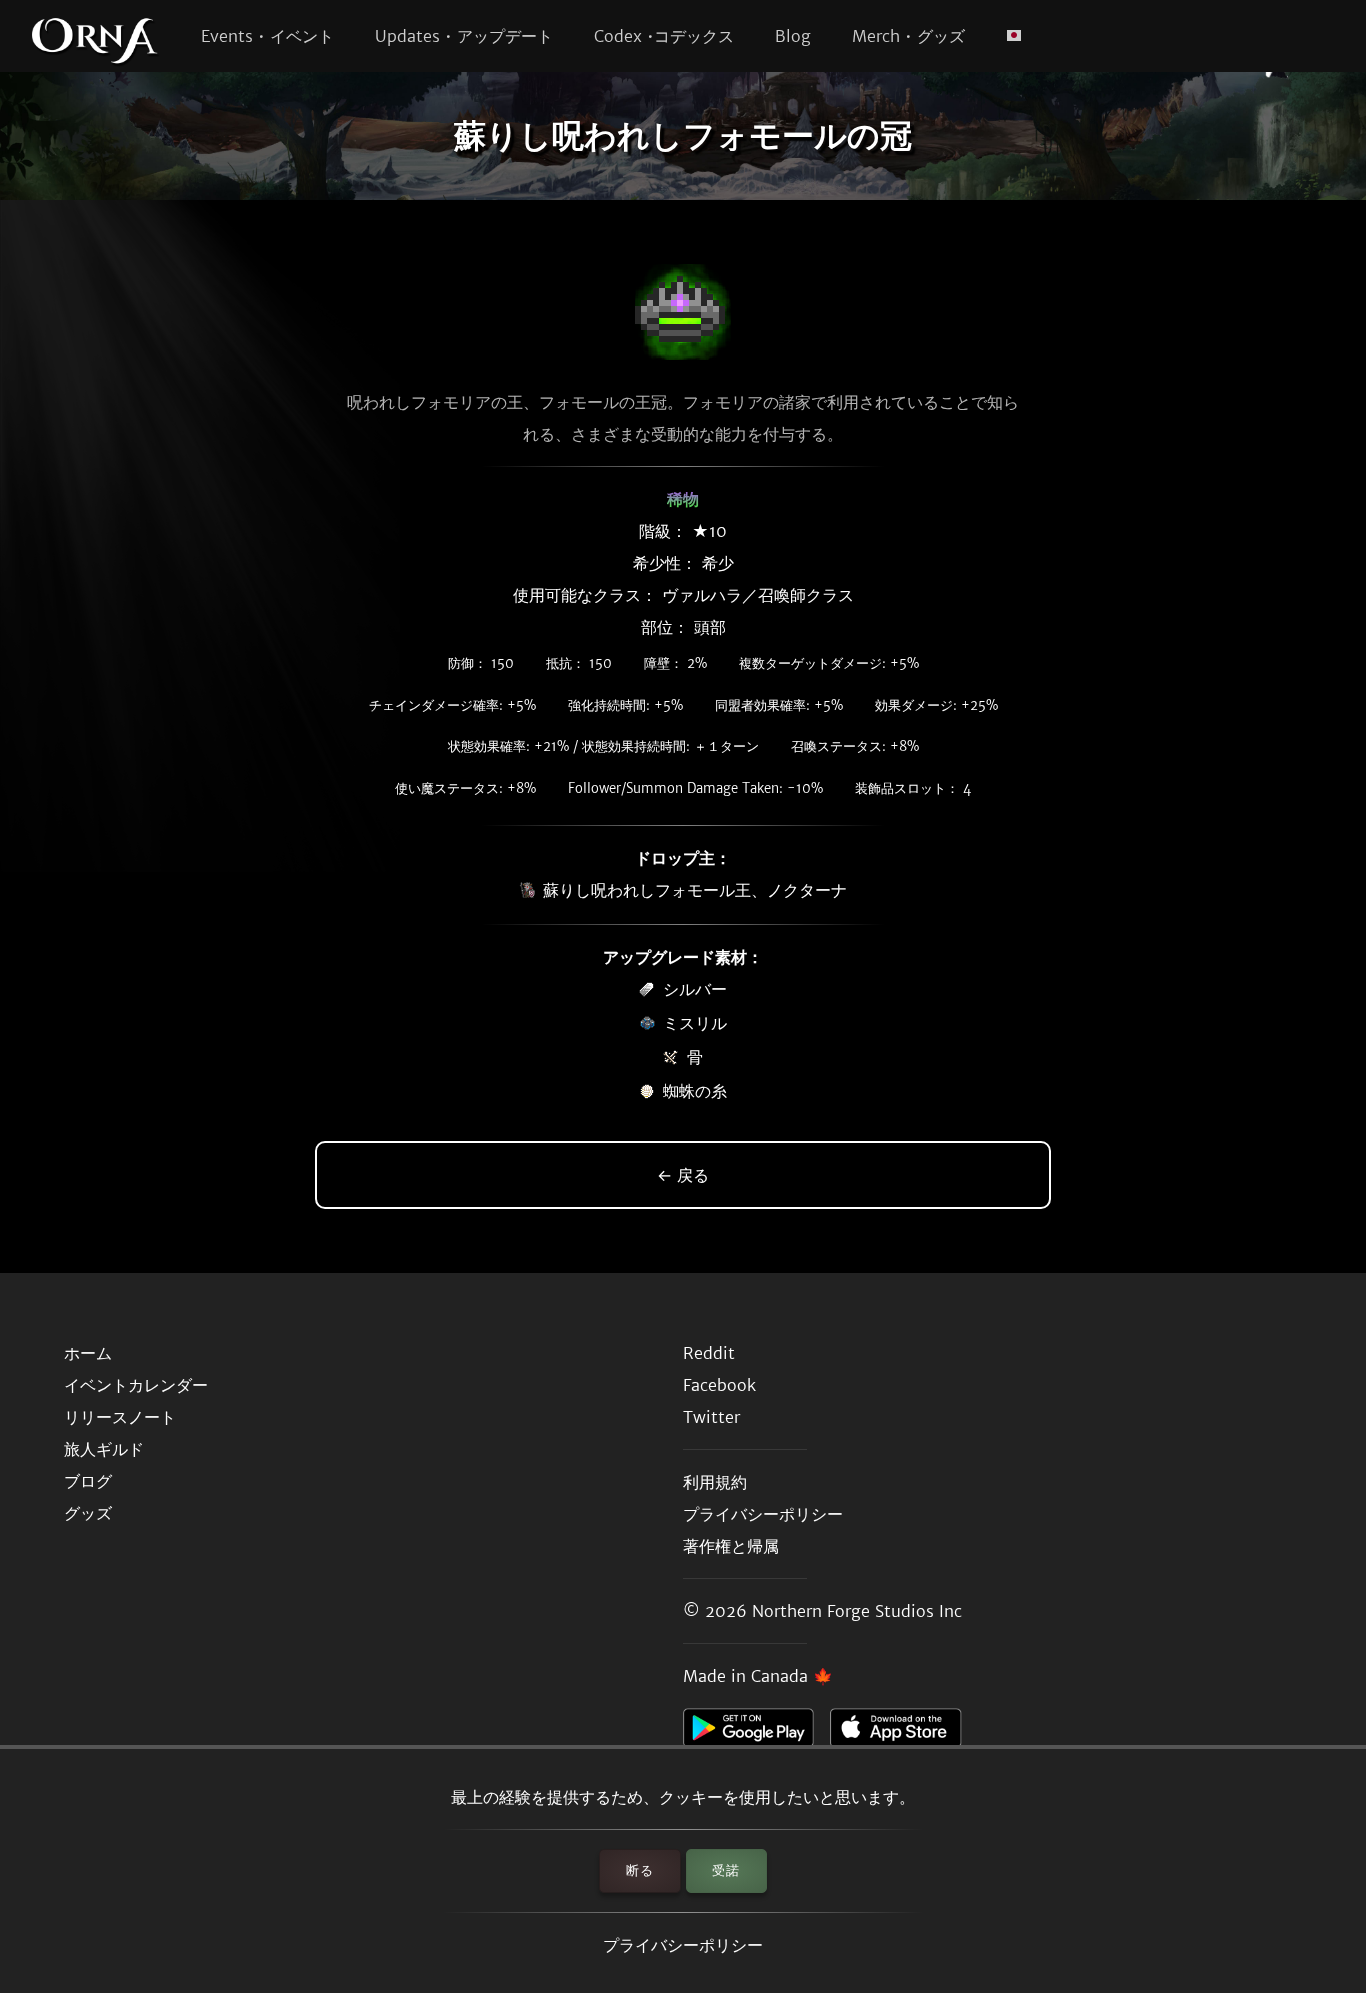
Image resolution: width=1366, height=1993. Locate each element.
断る (640, 1870)
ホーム (88, 1353)
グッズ (88, 1513)
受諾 (726, 1870)
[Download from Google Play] (756, 1733)
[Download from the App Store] (903, 1733)
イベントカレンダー (136, 1385)
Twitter (711, 1417)
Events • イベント (267, 36)
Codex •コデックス (664, 36)
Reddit (709, 1353)
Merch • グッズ (908, 36)
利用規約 (715, 1482)
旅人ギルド (104, 1449)
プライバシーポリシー (683, 1945)
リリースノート (120, 1417)
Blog (793, 36)
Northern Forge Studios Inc (857, 1611)
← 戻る (683, 1175)
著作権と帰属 (731, 1546)
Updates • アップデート (464, 36)
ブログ (88, 1481)
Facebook (719, 1385)
